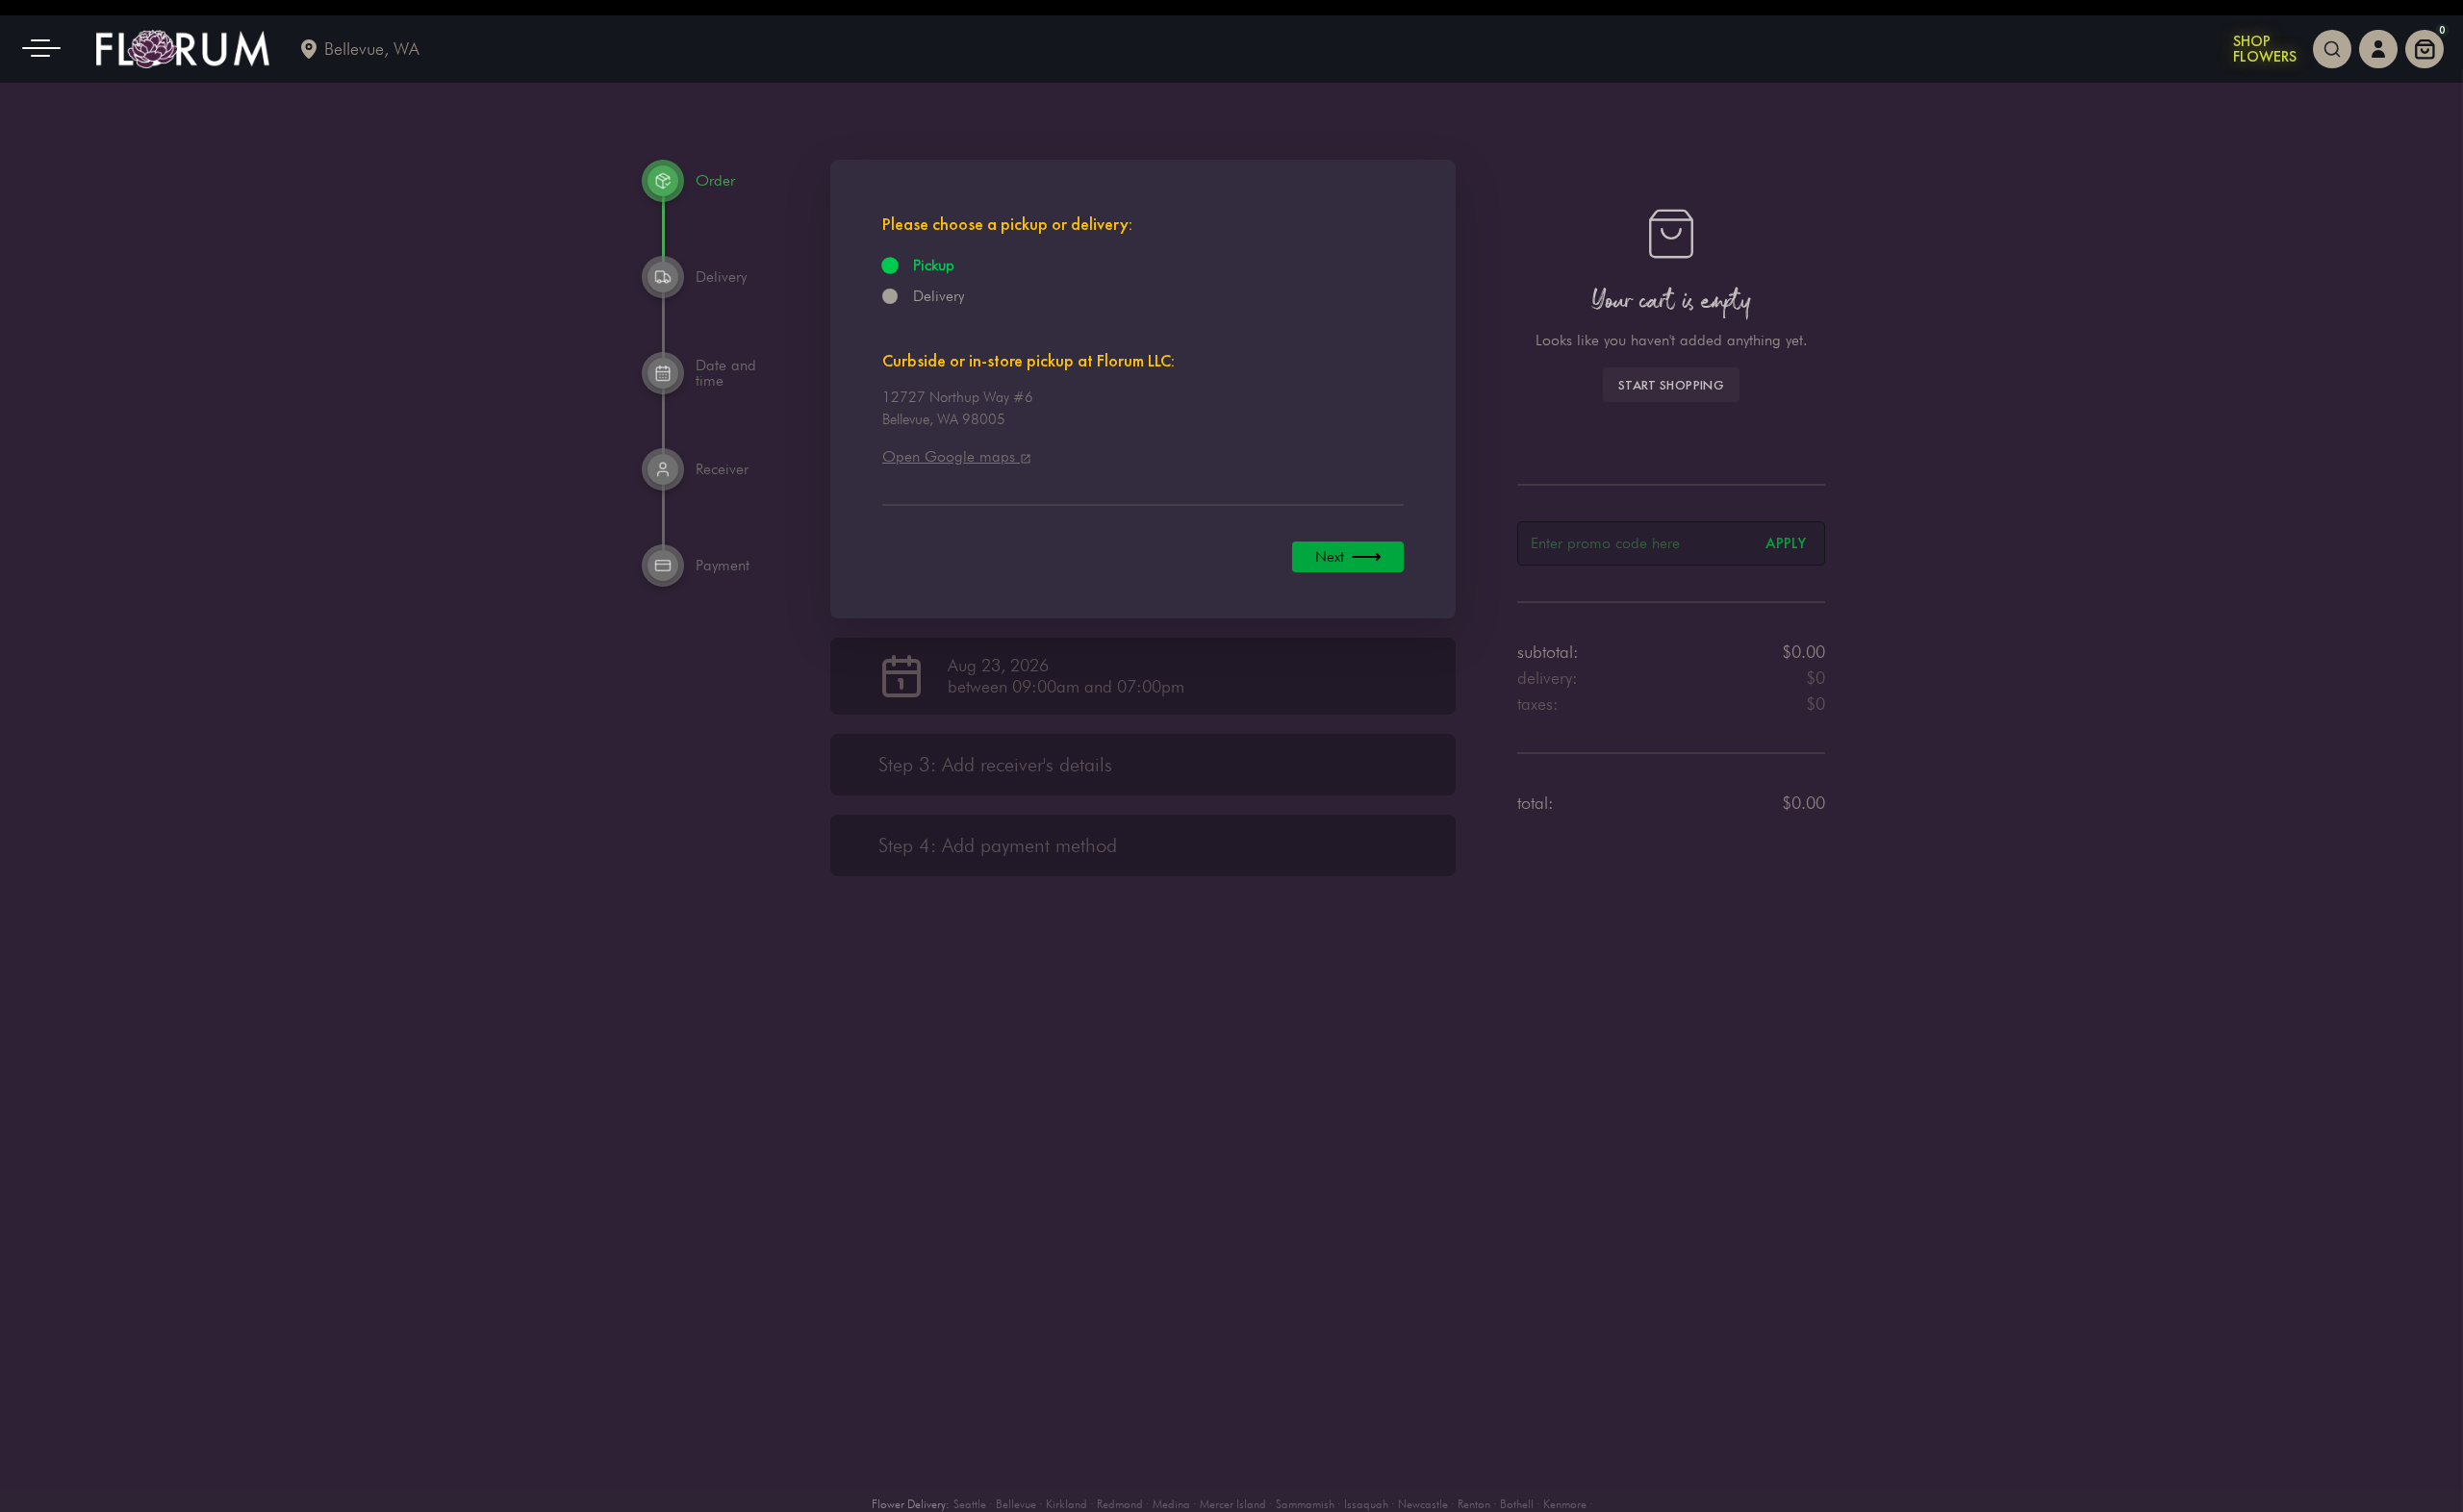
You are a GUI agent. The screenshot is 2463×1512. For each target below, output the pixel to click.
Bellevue (1016, 1504)
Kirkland (1066, 1504)
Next (1330, 556)
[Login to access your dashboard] (2378, 49)
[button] (48, 49)
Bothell (1517, 1504)
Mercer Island (1233, 1504)
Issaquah (1366, 1504)
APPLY (1786, 543)
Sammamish (1305, 1504)
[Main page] (183, 49)
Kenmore (1565, 1504)
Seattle (970, 1504)
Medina (1171, 1504)
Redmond (1120, 1504)
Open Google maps (951, 456)
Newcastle (1423, 1504)
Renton (1474, 1504)
